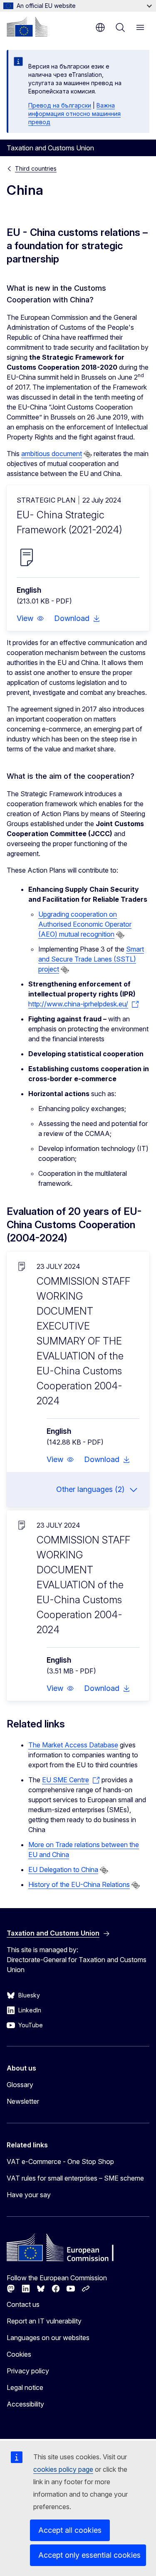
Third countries (36, 168)
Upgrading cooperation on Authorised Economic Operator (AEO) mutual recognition (85, 924)
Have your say (29, 2195)
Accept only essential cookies (89, 2555)
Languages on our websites (48, 2338)
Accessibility (25, 2404)
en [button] (100, 27)
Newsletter (23, 2101)
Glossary (20, 2085)
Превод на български (60, 105)
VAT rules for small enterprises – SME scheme (75, 2178)
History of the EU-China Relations (79, 1884)
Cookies (19, 2354)
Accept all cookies (70, 2530)
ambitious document (52, 454)
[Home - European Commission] (27, 27)
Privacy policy (28, 2371)
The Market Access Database (73, 1745)
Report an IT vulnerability (44, 2321)
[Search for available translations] (88, 454)
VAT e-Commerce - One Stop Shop (60, 2161)
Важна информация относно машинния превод (74, 114)
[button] (30, 618)
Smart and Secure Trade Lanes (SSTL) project (91, 959)
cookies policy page (63, 2469)
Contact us (23, 2304)
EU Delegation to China (63, 1869)
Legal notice (25, 2387)
